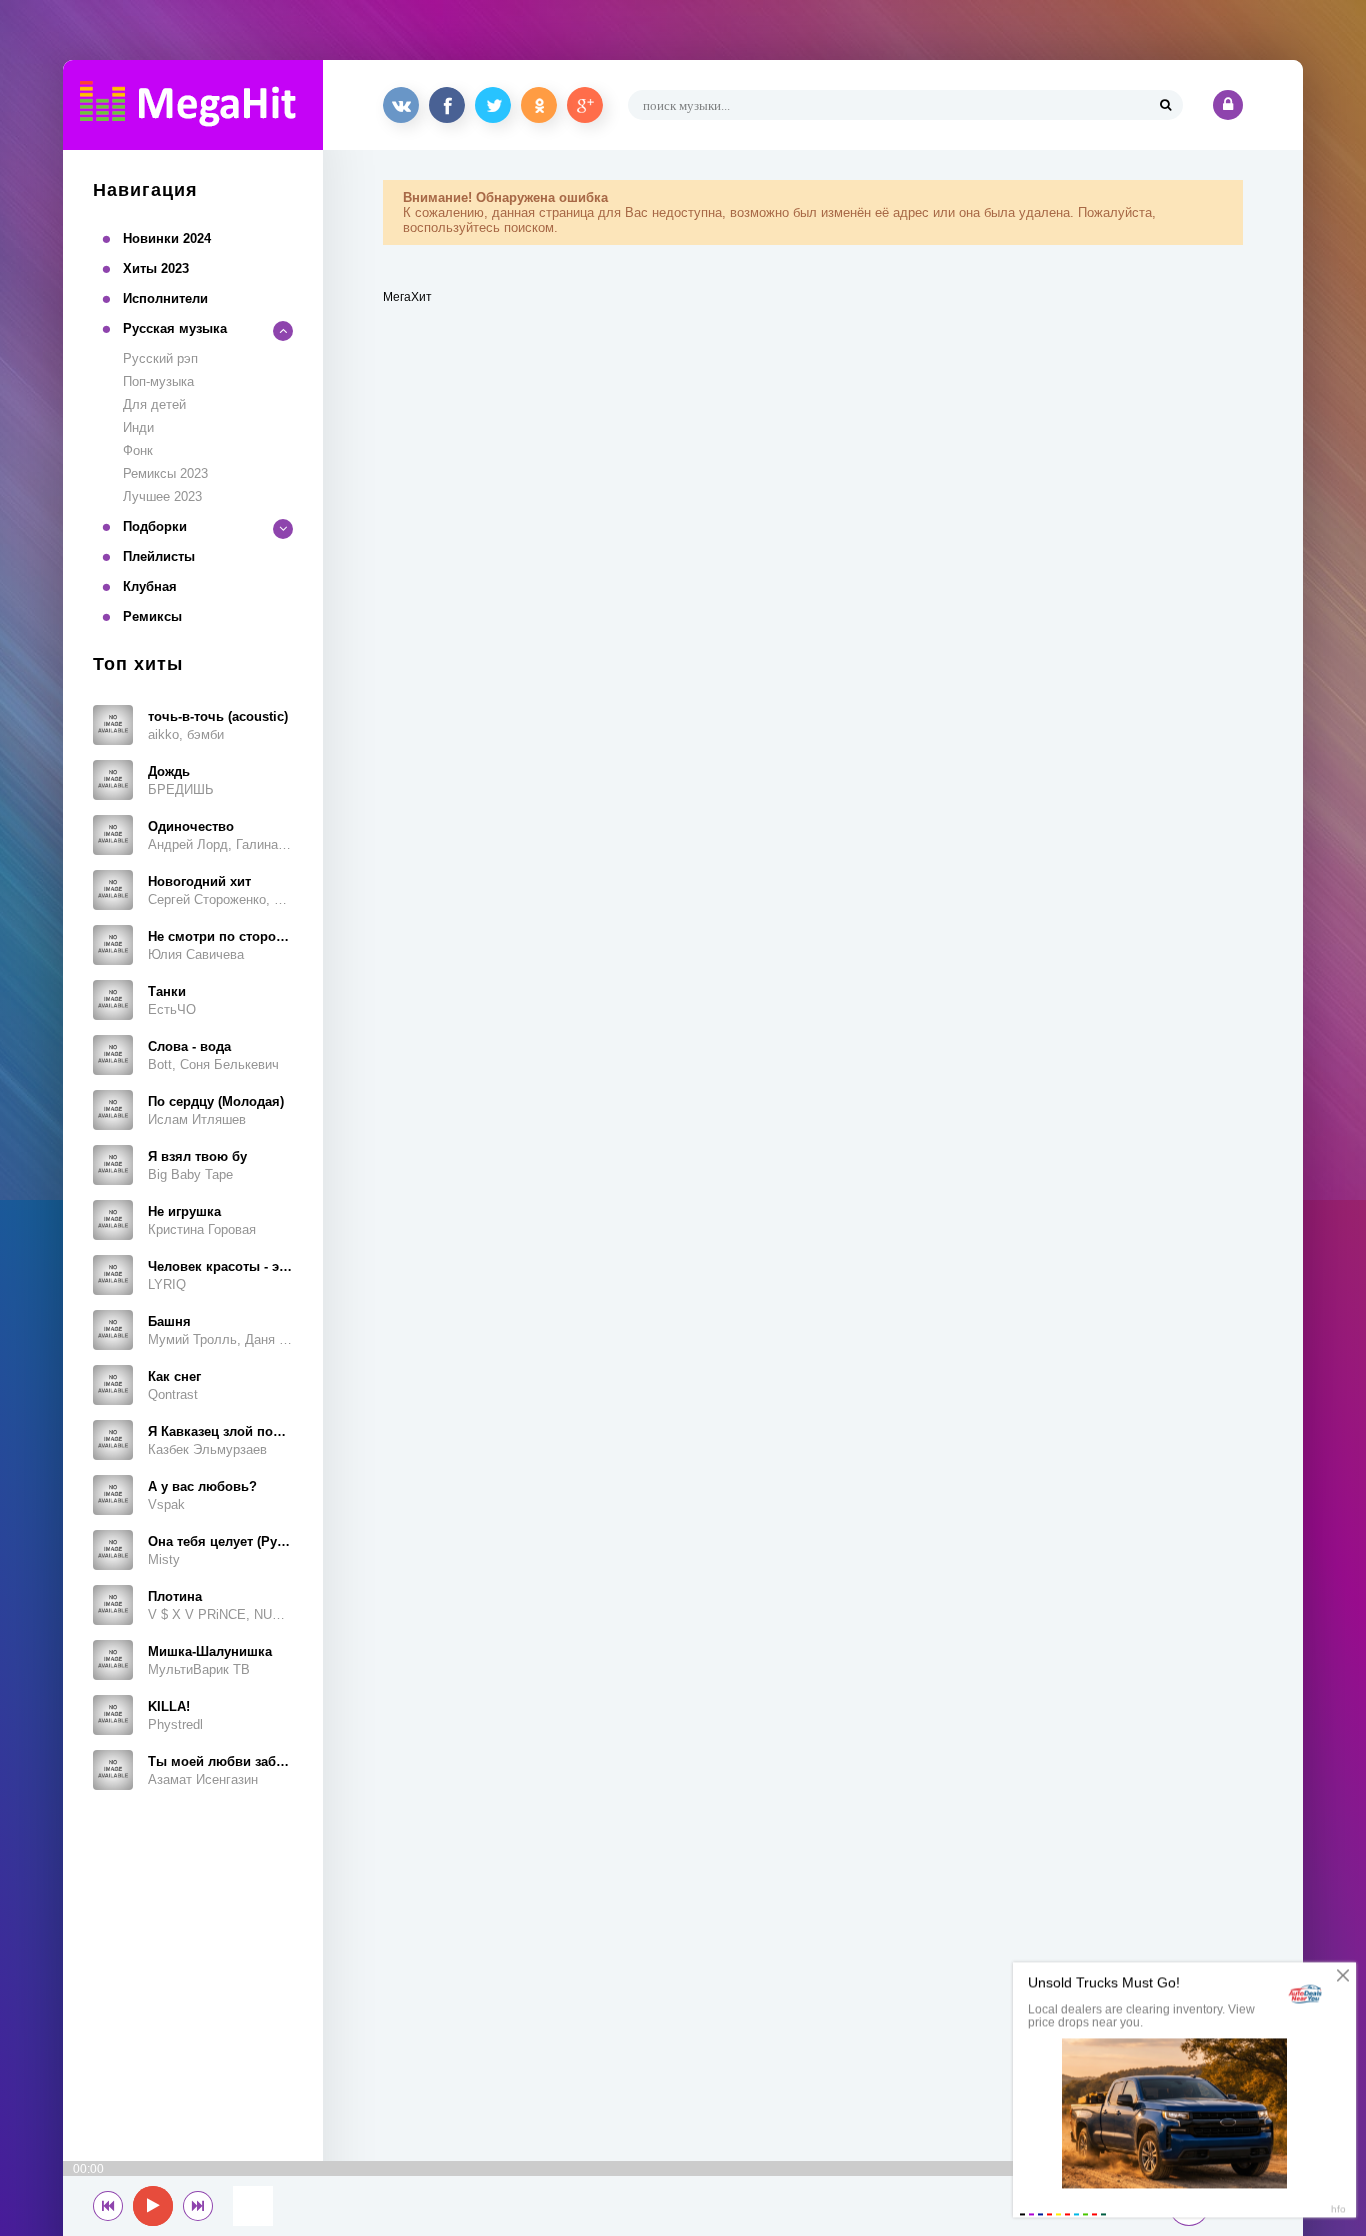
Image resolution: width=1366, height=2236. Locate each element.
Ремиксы (152, 616)
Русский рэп (160, 358)
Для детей (154, 404)
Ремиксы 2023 (165, 473)
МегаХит (407, 297)
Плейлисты (159, 556)
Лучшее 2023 (162, 496)
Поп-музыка (158, 381)
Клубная (150, 586)
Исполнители (165, 298)
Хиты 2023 (156, 268)
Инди (138, 427)
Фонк (138, 450)
